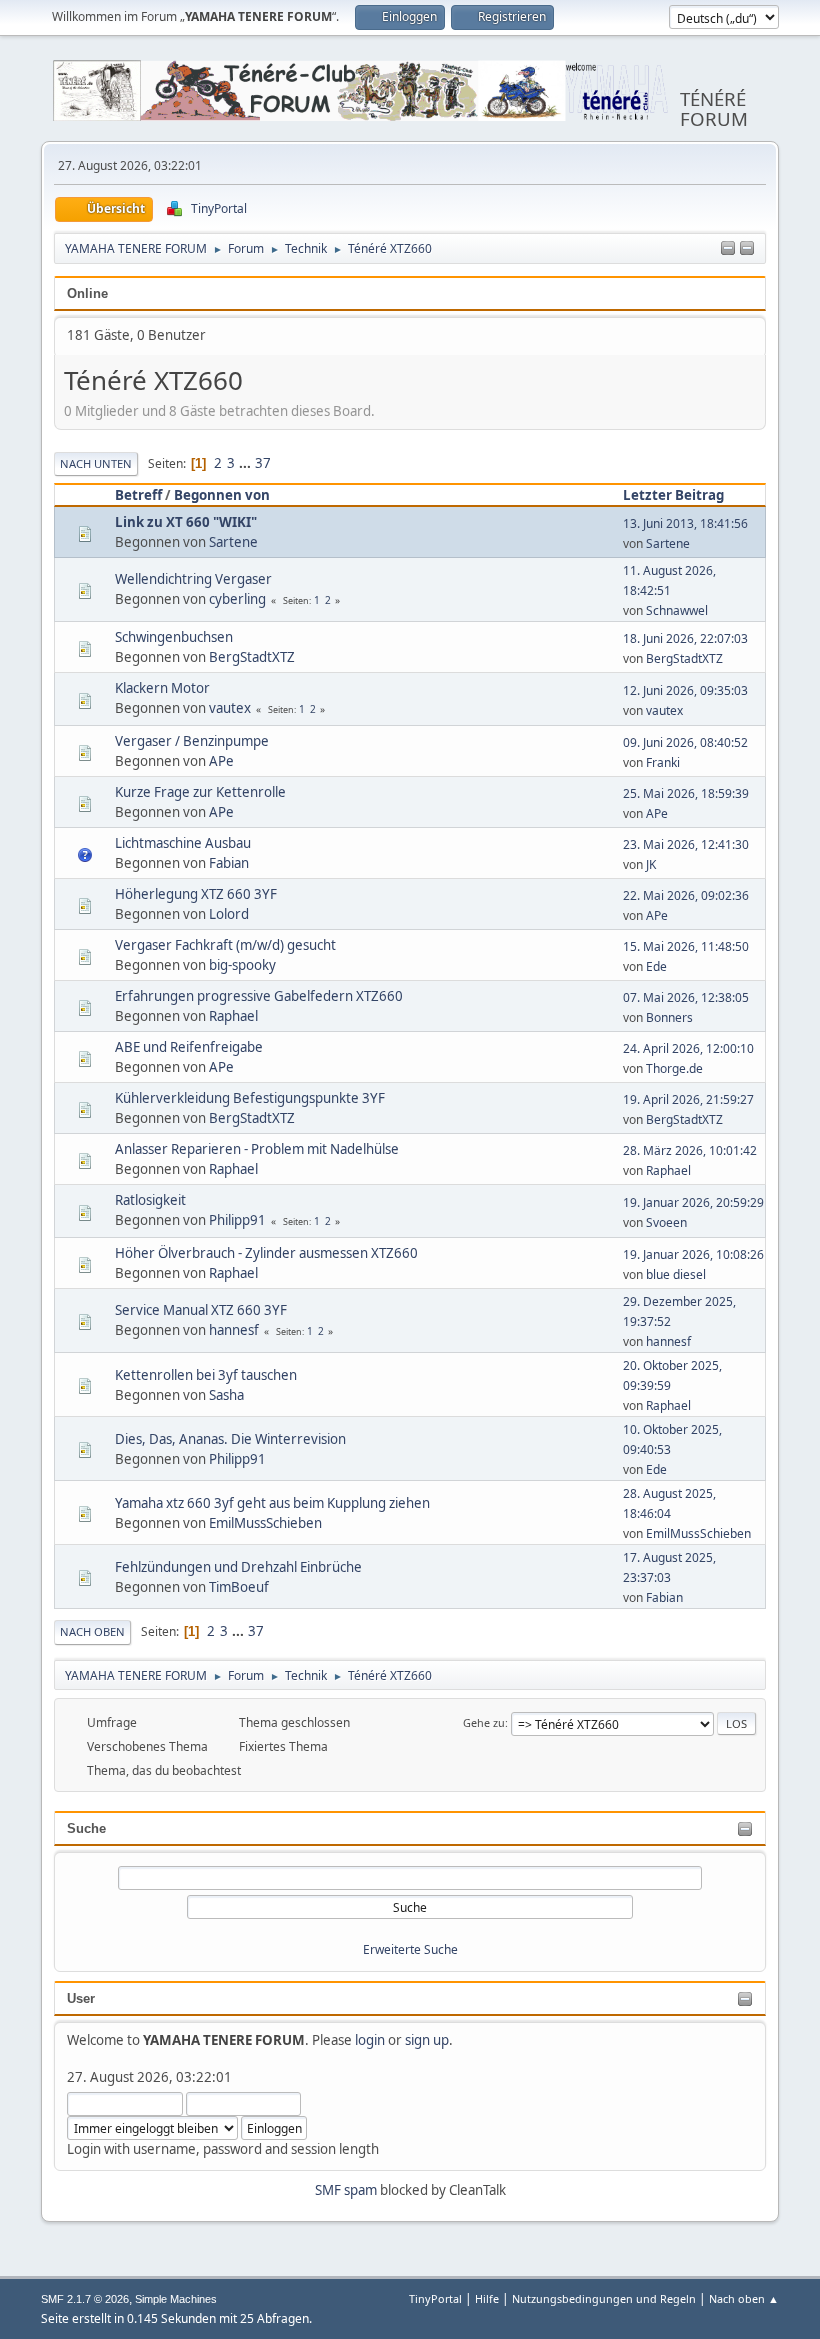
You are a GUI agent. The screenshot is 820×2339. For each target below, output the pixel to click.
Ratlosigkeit (150, 1200)
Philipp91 (237, 1220)
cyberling (237, 599)
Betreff (138, 495)
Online (87, 293)
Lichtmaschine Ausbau (183, 843)
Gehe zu (484, 1722)
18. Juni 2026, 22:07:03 (685, 638)
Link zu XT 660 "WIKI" (186, 522)
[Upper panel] (747, 249)
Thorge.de (674, 1068)
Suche (86, 1828)
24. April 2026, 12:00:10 (688, 1048)
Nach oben (92, 1631)
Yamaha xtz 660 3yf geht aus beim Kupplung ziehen (272, 1503)
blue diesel (676, 1274)
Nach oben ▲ (744, 2298)
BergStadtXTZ (252, 657)
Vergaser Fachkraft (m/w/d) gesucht (225, 945)
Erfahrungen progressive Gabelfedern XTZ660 (259, 996)
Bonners (669, 1017)
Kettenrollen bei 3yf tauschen (206, 1375)
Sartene (233, 542)
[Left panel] (728, 249)
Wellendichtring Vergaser (193, 579)
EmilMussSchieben (265, 1523)
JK (651, 864)
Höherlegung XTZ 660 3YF (196, 894)
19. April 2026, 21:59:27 (688, 1099)
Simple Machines (176, 2299)
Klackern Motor (162, 688)
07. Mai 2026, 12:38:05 (686, 997)
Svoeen (666, 1222)
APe (221, 761)
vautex (230, 708)
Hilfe (487, 2298)
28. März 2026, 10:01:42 (690, 1150)
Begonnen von (222, 495)
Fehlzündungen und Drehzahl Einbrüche (238, 1567)
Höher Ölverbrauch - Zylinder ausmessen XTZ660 (266, 1253)
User (81, 1998)
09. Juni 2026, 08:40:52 (685, 742)
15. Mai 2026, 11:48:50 (686, 946)
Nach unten (96, 463)
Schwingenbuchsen (174, 637)
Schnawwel (677, 610)
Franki (663, 762)
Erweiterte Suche (410, 1949)
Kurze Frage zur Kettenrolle (200, 792)
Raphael (233, 1016)
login (370, 2040)
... (246, 463)
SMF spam (346, 2190)
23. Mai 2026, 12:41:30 (686, 844)
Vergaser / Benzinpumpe (192, 741)
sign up (427, 2040)
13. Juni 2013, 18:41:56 (685, 523)
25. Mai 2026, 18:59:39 (686, 793)
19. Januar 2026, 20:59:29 (693, 1202)
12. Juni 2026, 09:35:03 (685, 690)
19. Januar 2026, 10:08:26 (693, 1254)
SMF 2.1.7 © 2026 (85, 2299)
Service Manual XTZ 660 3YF (201, 1310)
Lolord (229, 914)
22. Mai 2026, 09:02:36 (686, 895)
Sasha (226, 1395)
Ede (656, 966)
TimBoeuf (239, 1587)
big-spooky (242, 965)
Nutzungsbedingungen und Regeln (604, 2298)
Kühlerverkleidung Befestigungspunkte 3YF (250, 1098)
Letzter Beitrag (673, 495)
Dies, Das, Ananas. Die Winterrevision (230, 1439)
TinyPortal (435, 2298)
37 (263, 463)
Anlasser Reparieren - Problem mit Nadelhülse (257, 1149)
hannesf (234, 1330)
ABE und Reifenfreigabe (189, 1047)
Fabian (229, 863)
